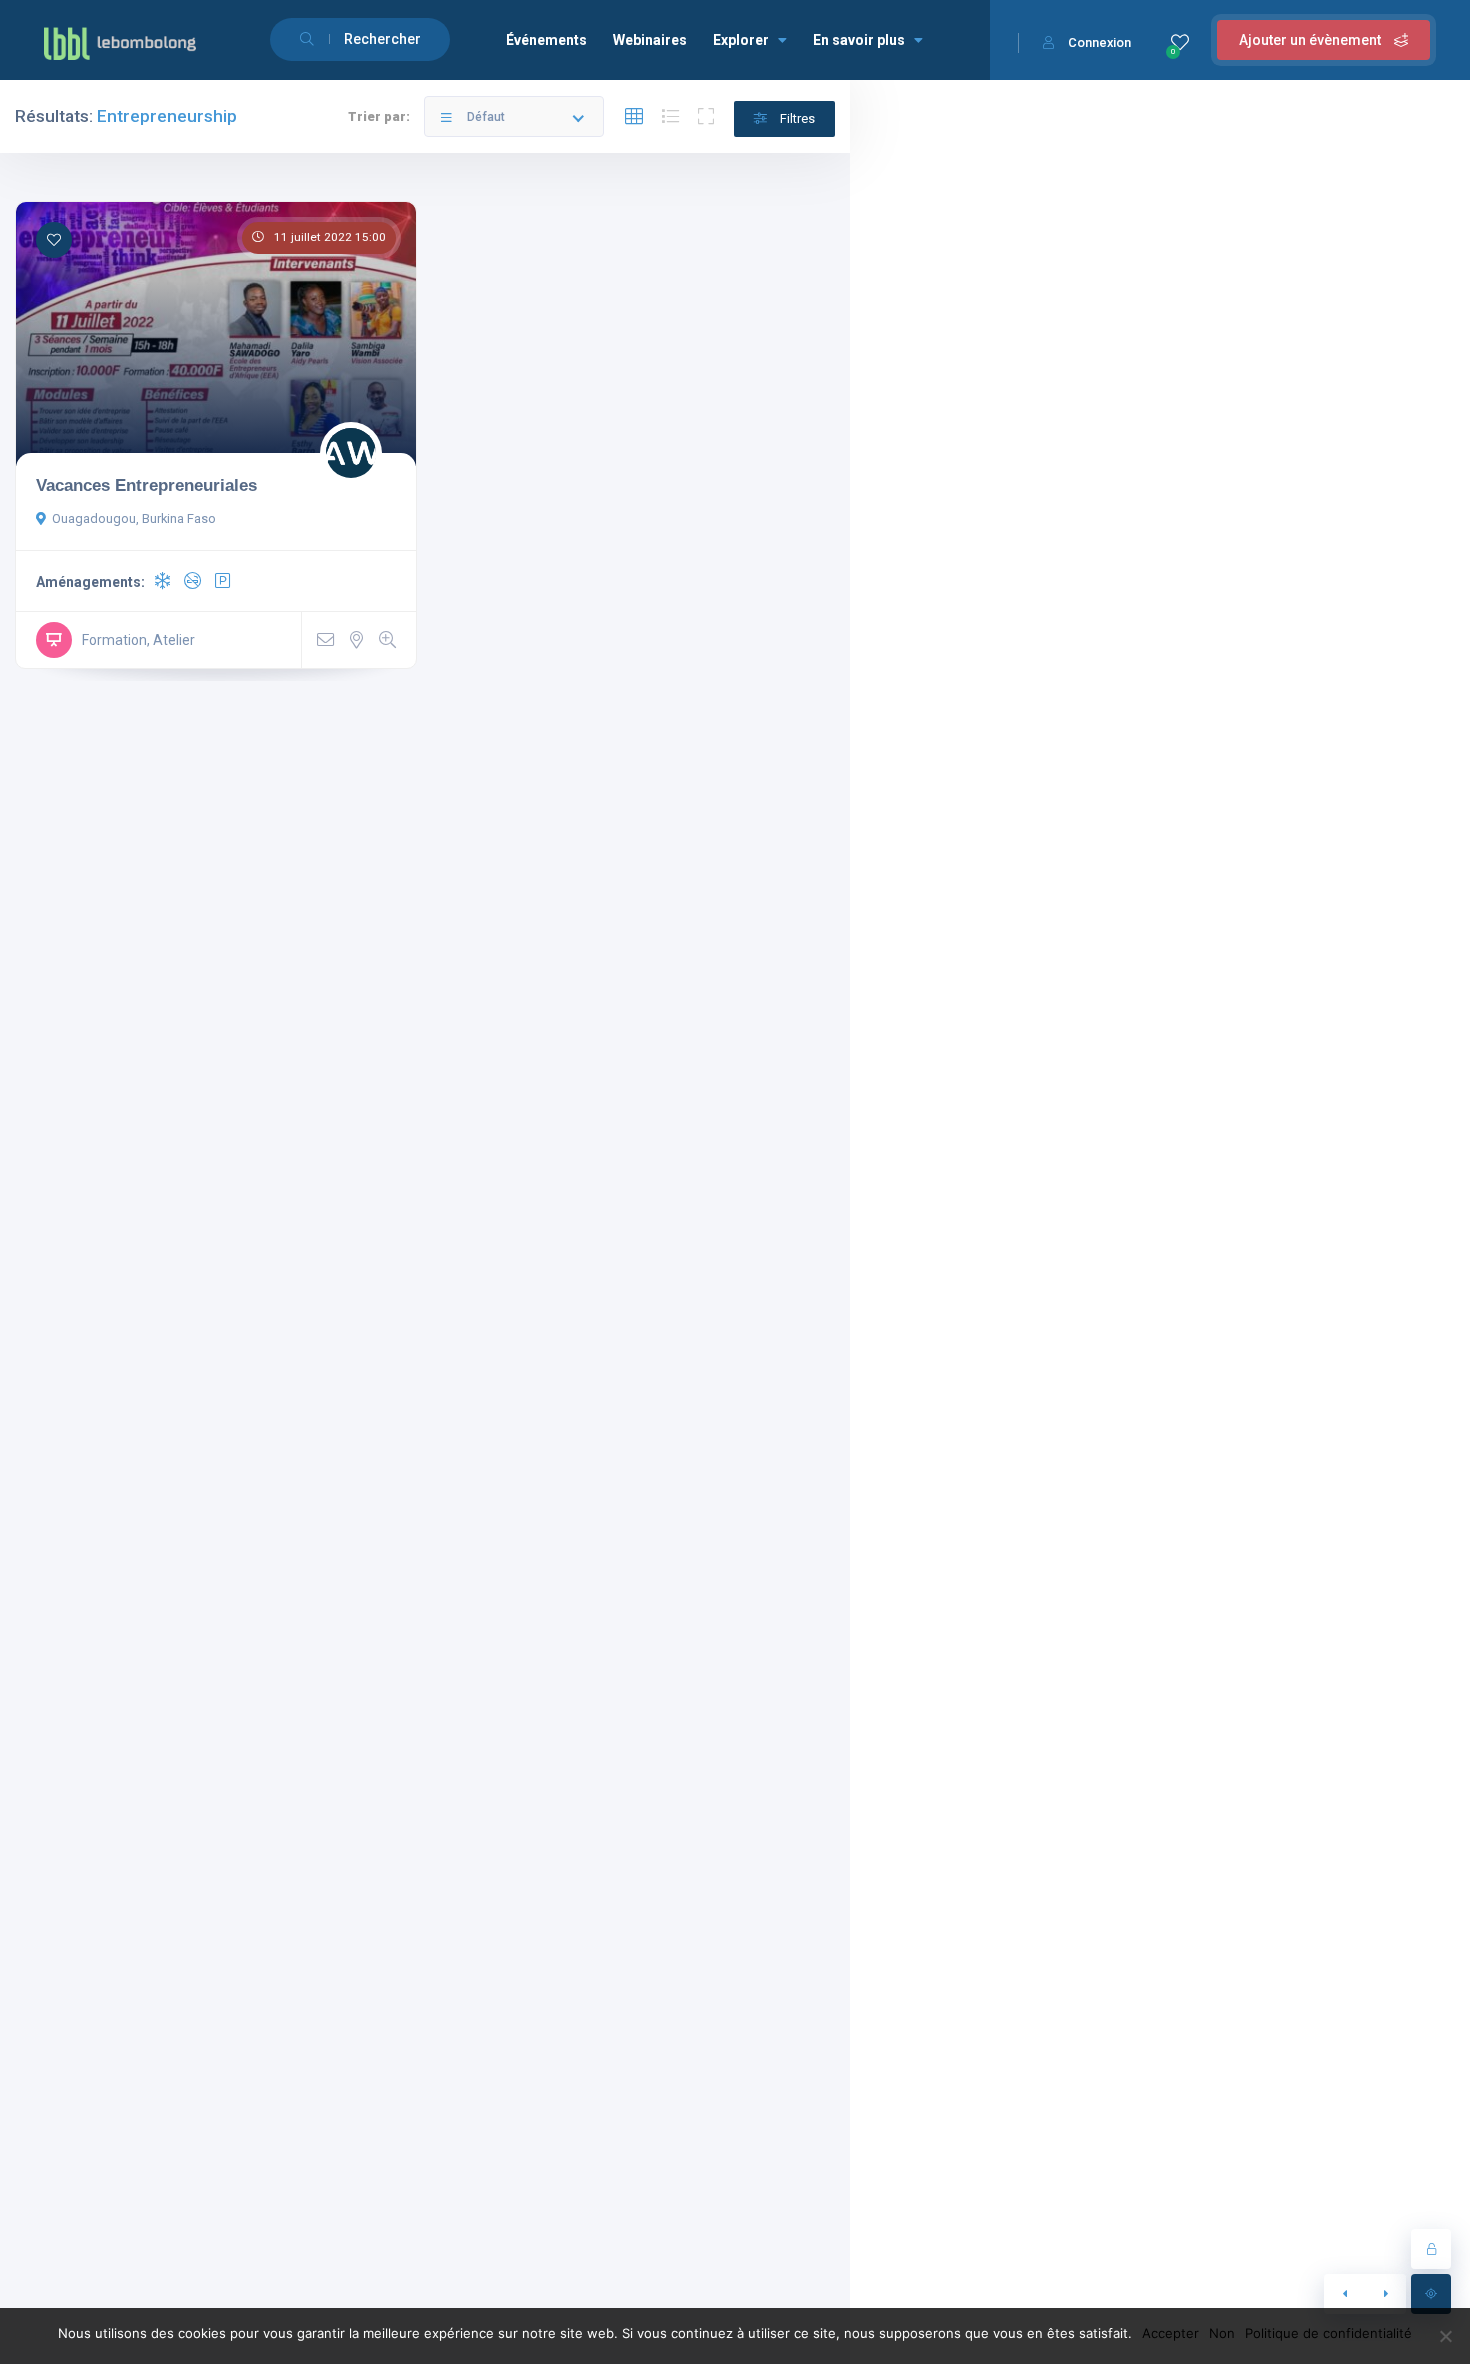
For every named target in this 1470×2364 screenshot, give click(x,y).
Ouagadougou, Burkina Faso (134, 518)
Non (1222, 2333)
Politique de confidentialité (1328, 2333)
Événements (546, 40)
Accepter (1170, 2333)
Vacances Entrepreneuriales (146, 485)
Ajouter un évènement (1311, 40)
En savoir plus (859, 40)
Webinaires (650, 40)
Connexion (1099, 42)
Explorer (741, 40)
